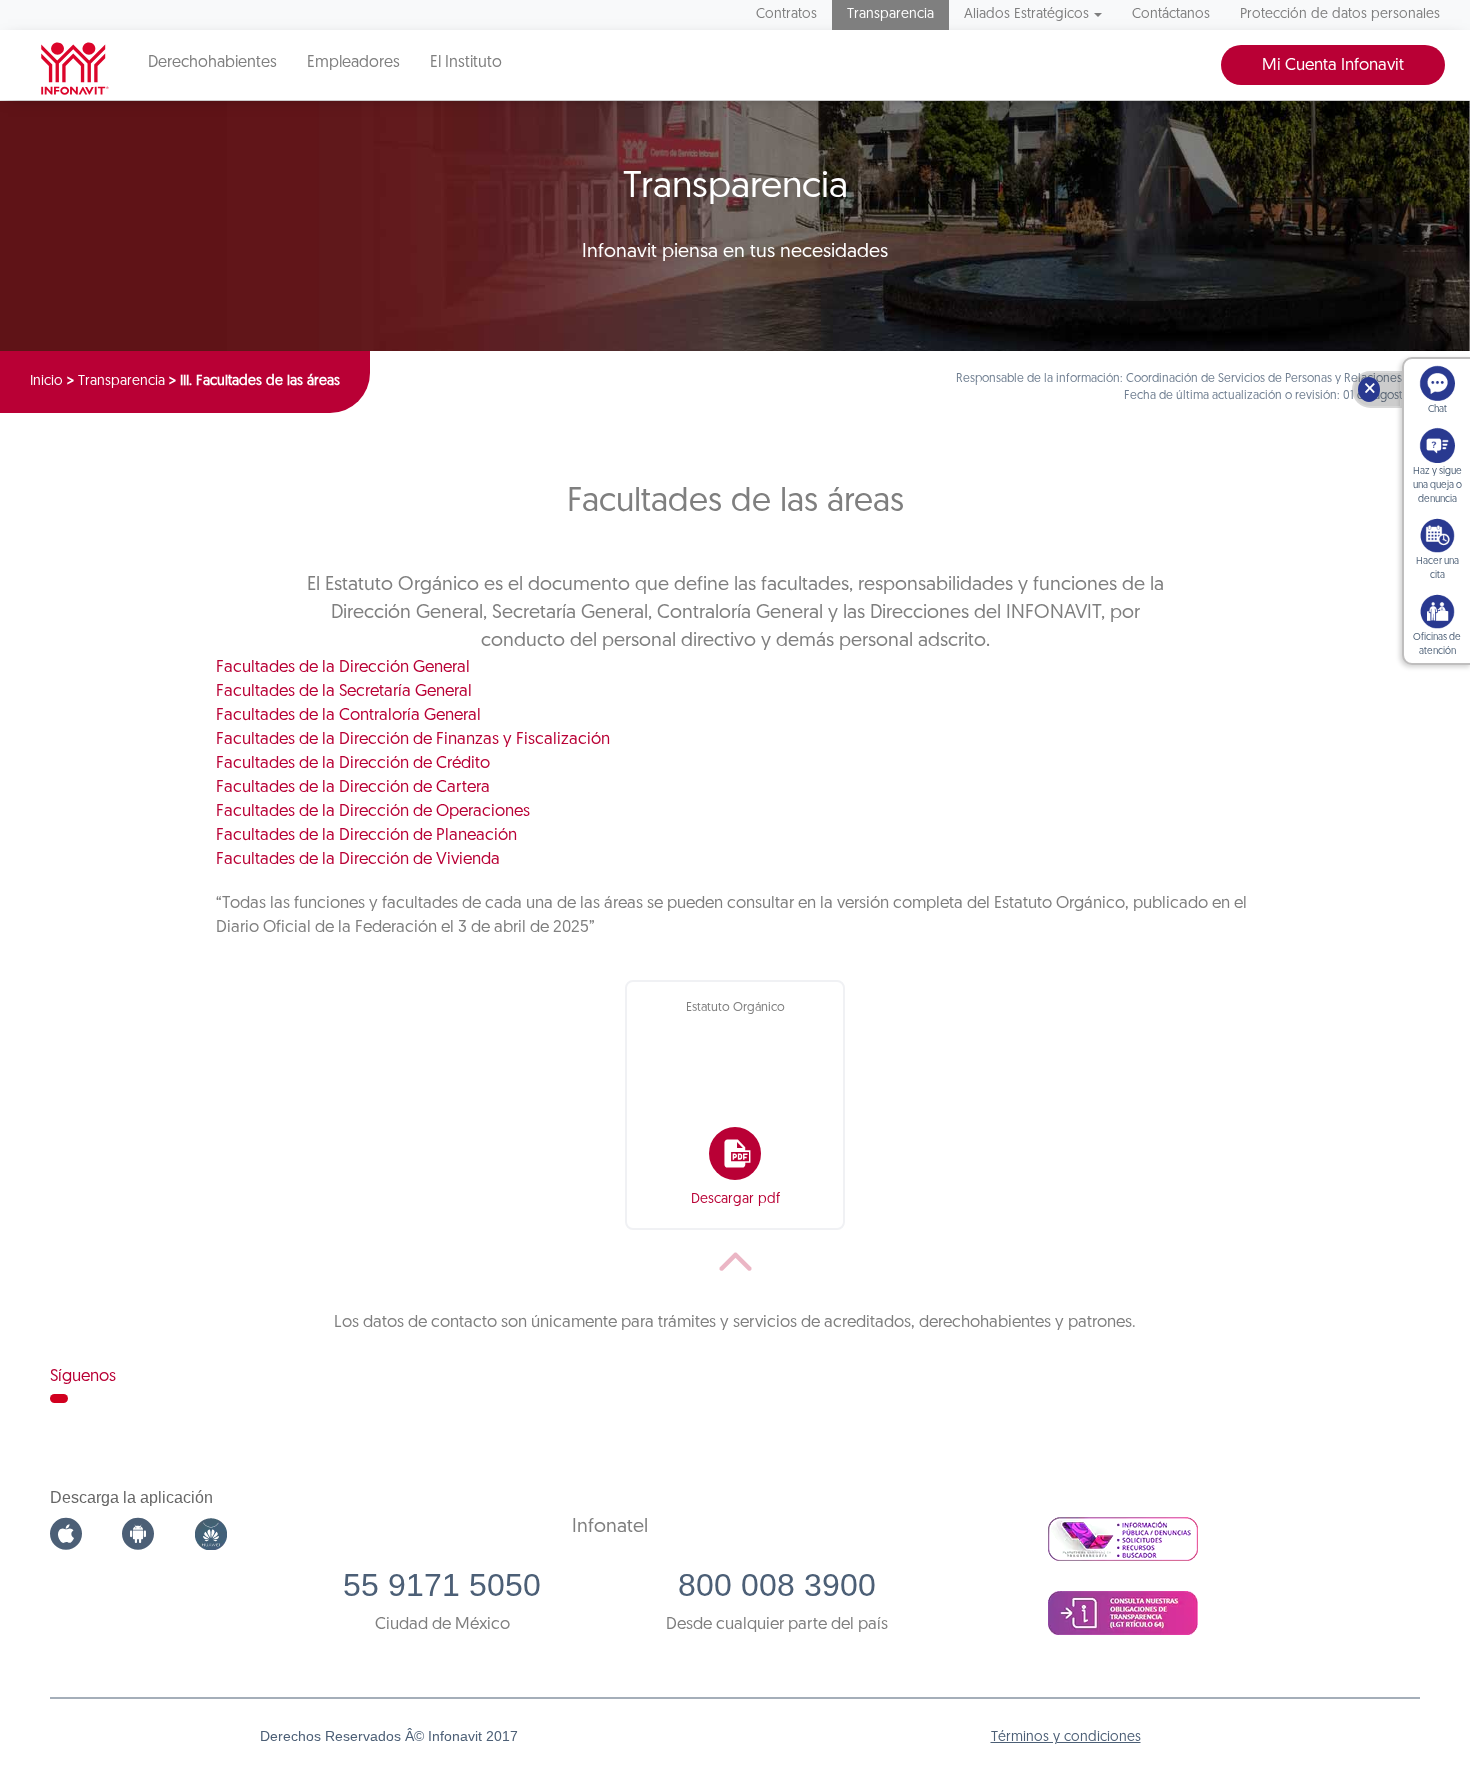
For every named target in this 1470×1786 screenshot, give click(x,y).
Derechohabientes (212, 63)
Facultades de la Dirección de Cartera (353, 787)
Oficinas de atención (1437, 644)
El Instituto (466, 63)
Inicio (46, 381)
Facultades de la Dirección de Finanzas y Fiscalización (413, 739)
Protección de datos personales (1340, 14)
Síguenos (83, 1376)
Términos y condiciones (1066, 1737)
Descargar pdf (735, 1199)
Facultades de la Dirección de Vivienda (358, 859)
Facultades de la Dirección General (343, 667)
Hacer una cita (1437, 568)
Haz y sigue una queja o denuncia (1437, 485)
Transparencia (890, 14)
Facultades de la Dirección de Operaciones (373, 811)
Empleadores (353, 63)
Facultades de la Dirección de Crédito (353, 763)
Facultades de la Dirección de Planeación (366, 835)
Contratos (786, 14)
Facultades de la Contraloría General (348, 715)
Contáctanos (1171, 14)
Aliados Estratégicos (1026, 14)
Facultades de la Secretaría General (344, 691)
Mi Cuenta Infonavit (1333, 65)
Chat (1437, 409)
